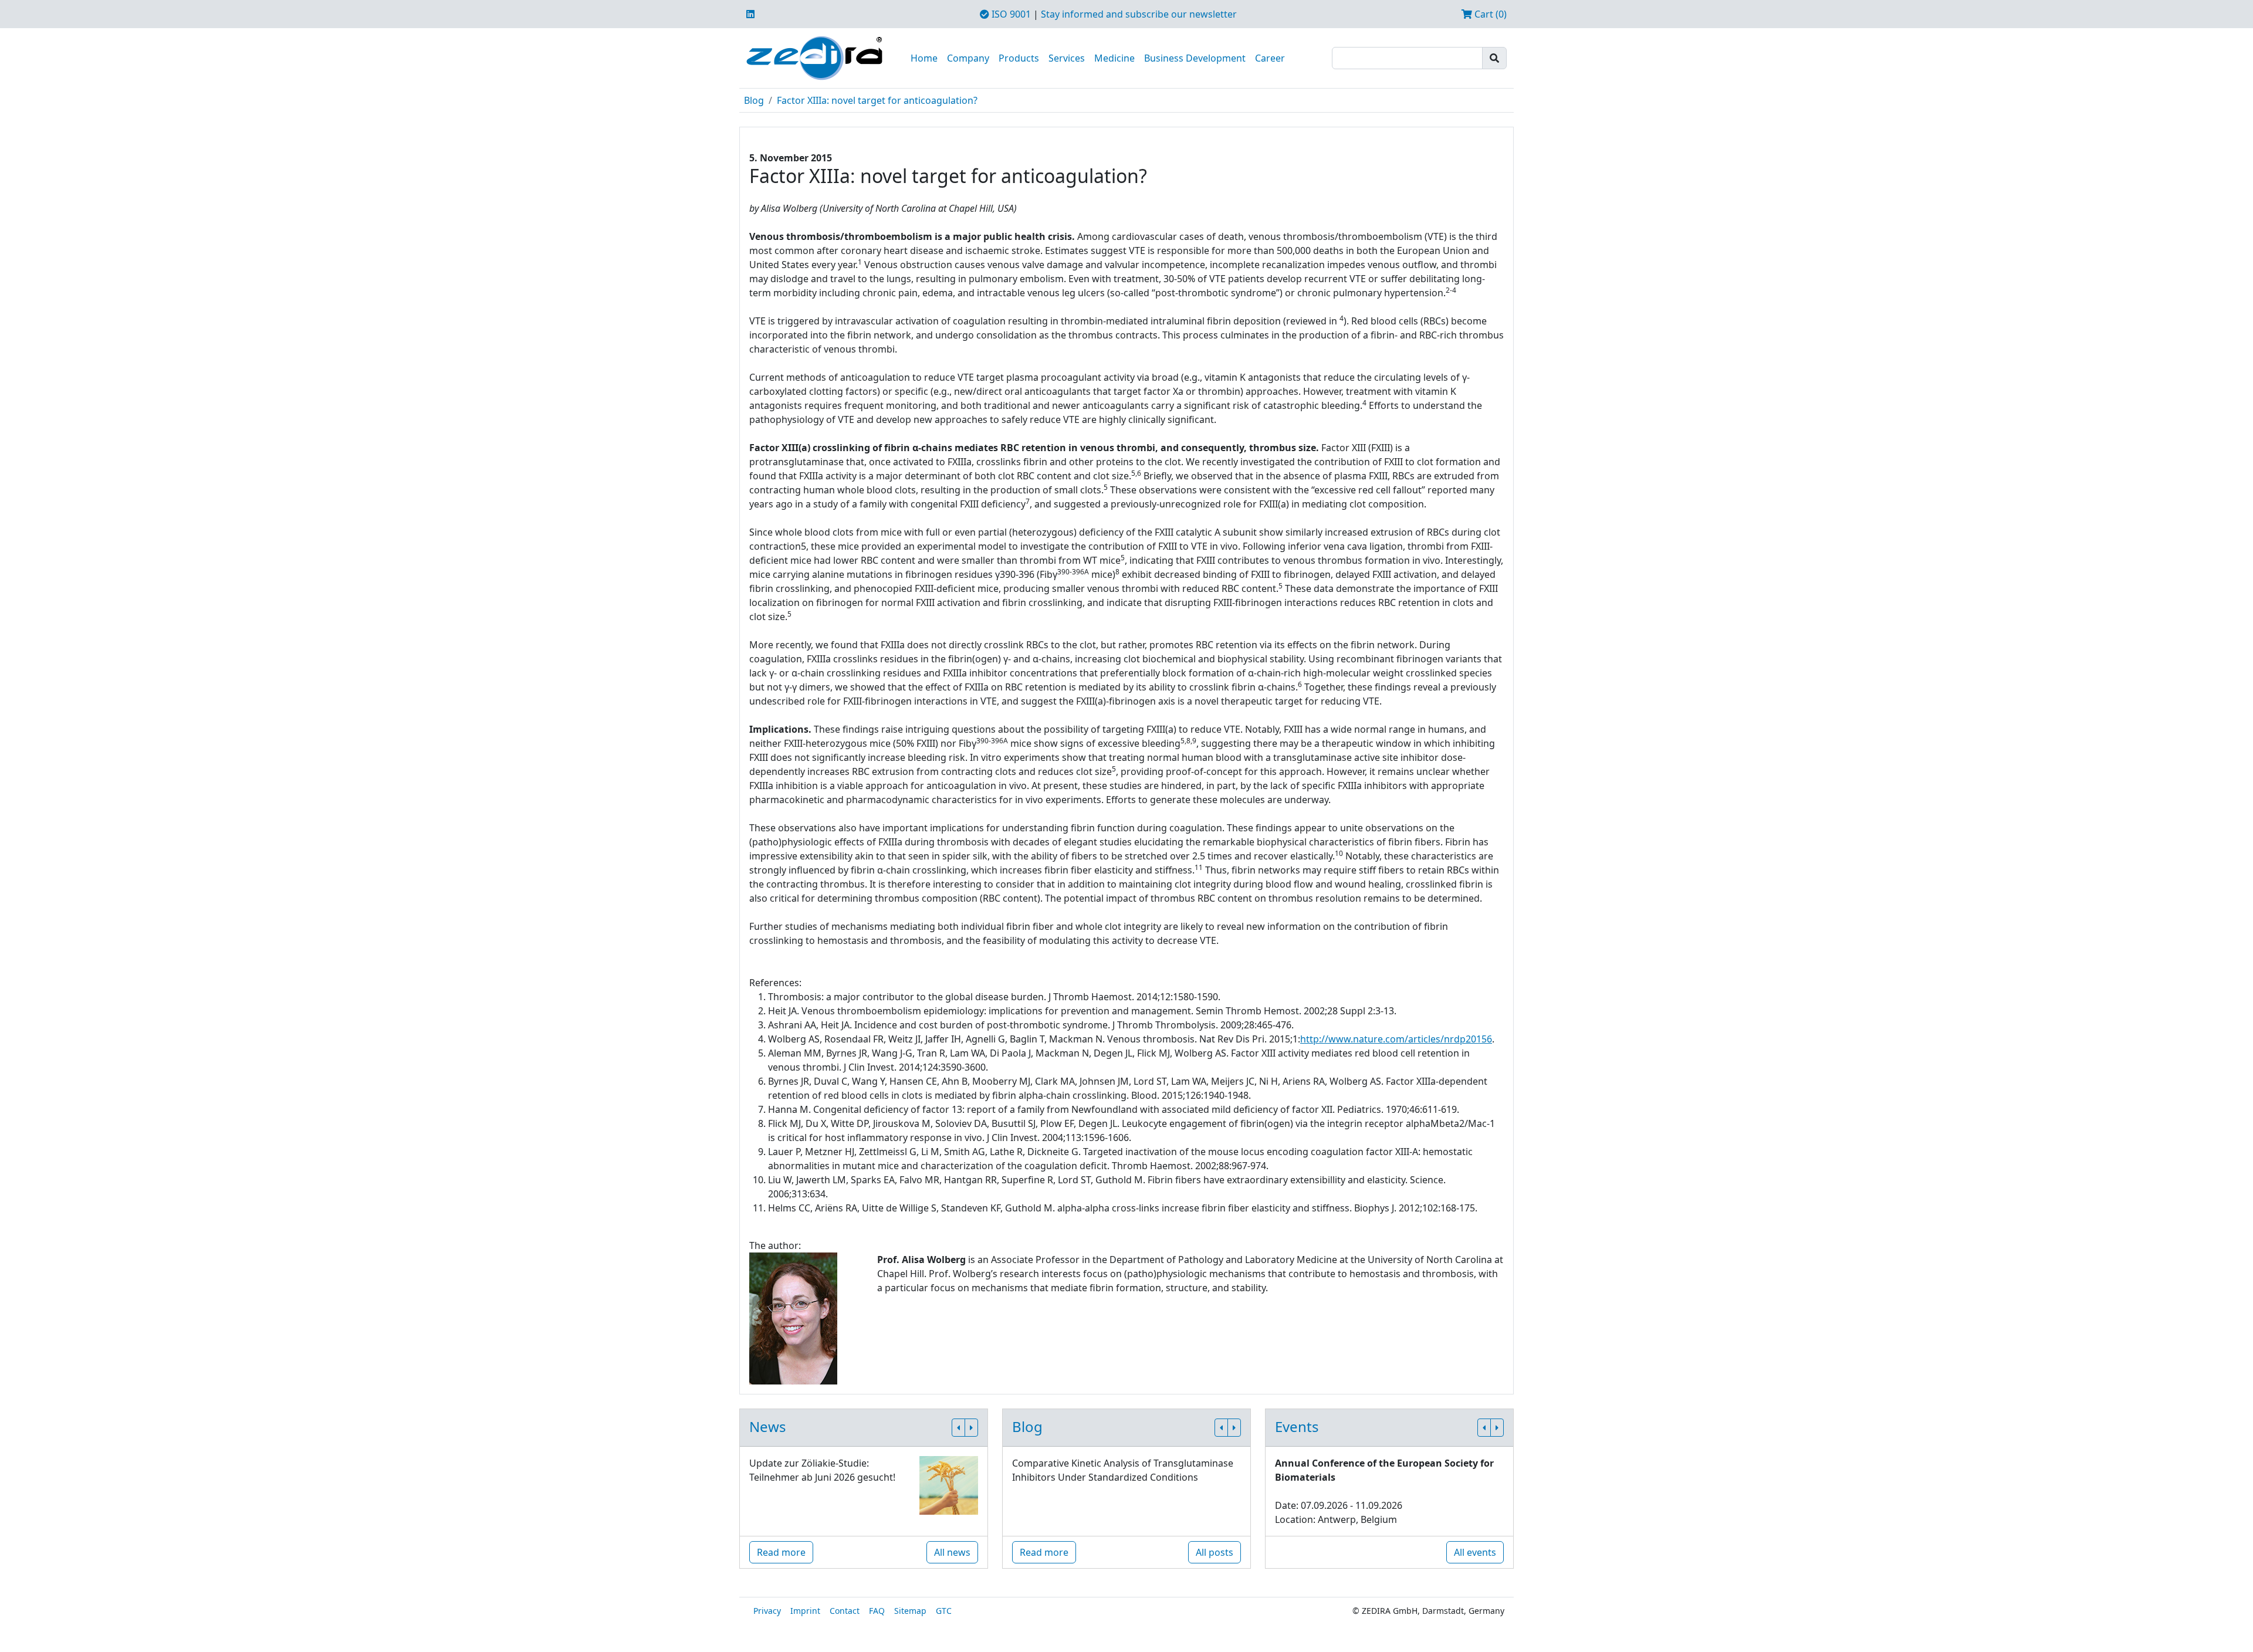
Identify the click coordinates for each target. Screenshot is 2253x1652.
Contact (845, 1611)
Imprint (805, 1611)
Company (968, 58)
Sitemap (910, 1611)
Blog (754, 100)
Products (1019, 58)
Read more (781, 1552)
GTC (944, 1611)
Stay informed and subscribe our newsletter (1139, 14)
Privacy (767, 1611)
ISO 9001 (1010, 14)
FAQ (877, 1611)
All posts (1215, 1552)
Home (924, 58)
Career (1270, 58)
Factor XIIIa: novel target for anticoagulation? (877, 100)
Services (1067, 58)
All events (1475, 1552)
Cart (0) (1489, 14)
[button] (958, 1428)
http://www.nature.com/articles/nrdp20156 (1396, 1039)
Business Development (1195, 58)
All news (952, 1552)
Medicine (1114, 58)
